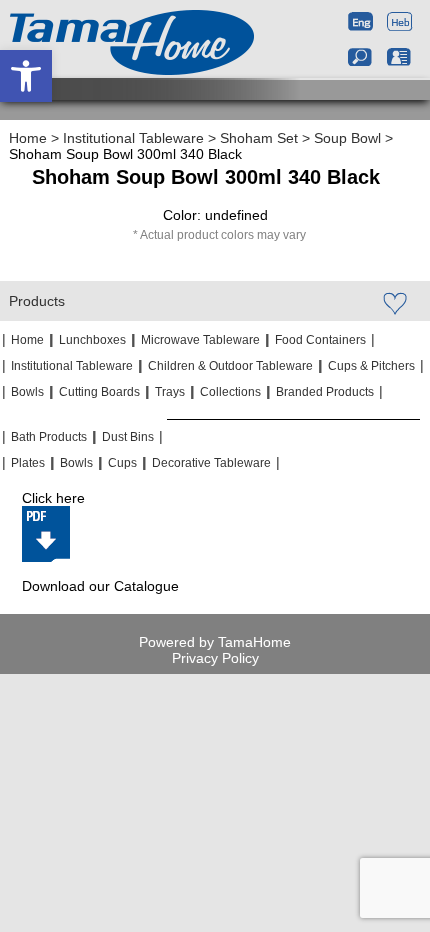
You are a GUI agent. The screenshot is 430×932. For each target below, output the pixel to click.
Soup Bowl (347, 138)
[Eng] (360, 23)
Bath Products (49, 437)
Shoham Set (259, 138)
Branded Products (325, 392)
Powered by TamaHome (215, 642)
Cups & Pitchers (371, 366)
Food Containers (320, 340)
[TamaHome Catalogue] (46, 534)
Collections (230, 392)
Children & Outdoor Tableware (230, 366)
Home (28, 138)
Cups (122, 463)
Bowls (27, 392)
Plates (28, 463)
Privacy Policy (215, 658)
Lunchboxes (92, 340)
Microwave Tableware (200, 340)
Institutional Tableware (133, 138)
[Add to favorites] (395, 303)
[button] (26, 76)
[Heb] (399, 23)
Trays (170, 392)
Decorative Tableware (211, 463)
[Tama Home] (132, 42)
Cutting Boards (99, 392)
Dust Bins (128, 437)
